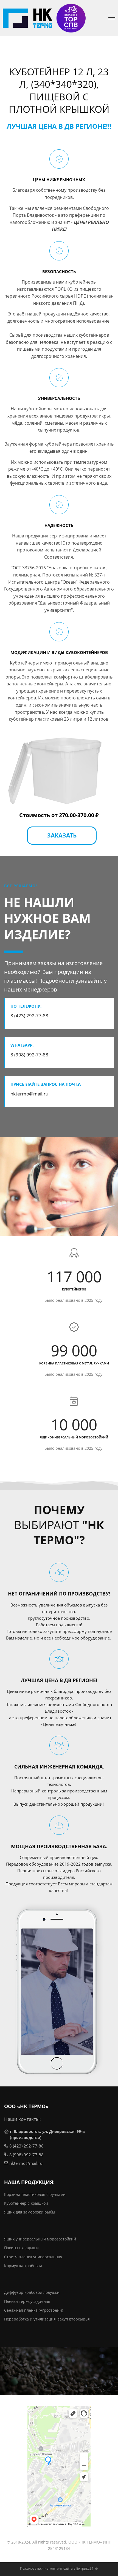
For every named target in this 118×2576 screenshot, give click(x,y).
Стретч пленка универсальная (33, 2257)
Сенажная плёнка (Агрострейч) (34, 2310)
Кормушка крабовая (23, 2266)
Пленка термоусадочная (27, 2301)
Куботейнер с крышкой (26, 2203)
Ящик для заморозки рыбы (30, 2212)
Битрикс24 (85, 2568)
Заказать (62, 835)
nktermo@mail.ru (26, 2163)
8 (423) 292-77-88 (26, 2146)
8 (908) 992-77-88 (26, 2155)
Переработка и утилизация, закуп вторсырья (47, 2319)
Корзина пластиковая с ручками (35, 2194)
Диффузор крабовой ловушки (32, 2292)
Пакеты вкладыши (21, 2248)
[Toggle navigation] (112, 18)
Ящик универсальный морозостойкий (40, 2239)
